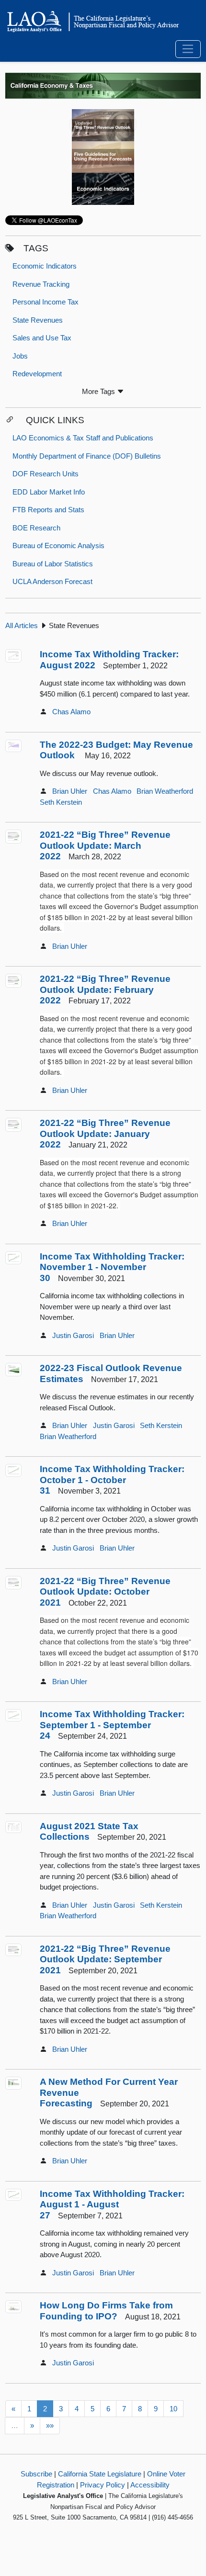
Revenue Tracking (41, 284)
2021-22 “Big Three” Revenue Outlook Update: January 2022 (105, 1134)
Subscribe (36, 2474)
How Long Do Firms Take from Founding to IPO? (106, 2311)
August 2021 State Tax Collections (89, 1832)
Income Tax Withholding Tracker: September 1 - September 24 (112, 1725)
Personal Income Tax (46, 302)
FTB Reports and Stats (48, 510)
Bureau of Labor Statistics (53, 564)
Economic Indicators (45, 266)
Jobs (20, 356)
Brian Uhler (70, 791)
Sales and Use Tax (42, 338)
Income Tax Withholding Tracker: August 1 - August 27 (112, 2205)
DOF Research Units (46, 474)
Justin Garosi (73, 1335)
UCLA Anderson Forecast (52, 581)
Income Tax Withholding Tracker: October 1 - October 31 (112, 1480)
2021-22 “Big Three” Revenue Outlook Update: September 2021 (105, 1959)
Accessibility (150, 2485)
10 (173, 2409)
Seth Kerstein (61, 802)
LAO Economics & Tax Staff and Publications (83, 438)
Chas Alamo (71, 712)
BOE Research (36, 528)
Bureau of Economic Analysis (58, 546)
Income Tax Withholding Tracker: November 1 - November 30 (112, 1267)
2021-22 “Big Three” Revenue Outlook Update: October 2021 (105, 1592)
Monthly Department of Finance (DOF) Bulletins (87, 456)
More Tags (99, 391)
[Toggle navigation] (188, 49)
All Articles (22, 625)
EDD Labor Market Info (49, 492)
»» (50, 2425)
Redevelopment (37, 374)
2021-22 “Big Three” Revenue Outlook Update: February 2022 (105, 990)
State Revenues (38, 320)
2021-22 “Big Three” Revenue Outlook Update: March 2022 (105, 845)
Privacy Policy (103, 2485)
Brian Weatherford (165, 791)
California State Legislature (100, 2474)
